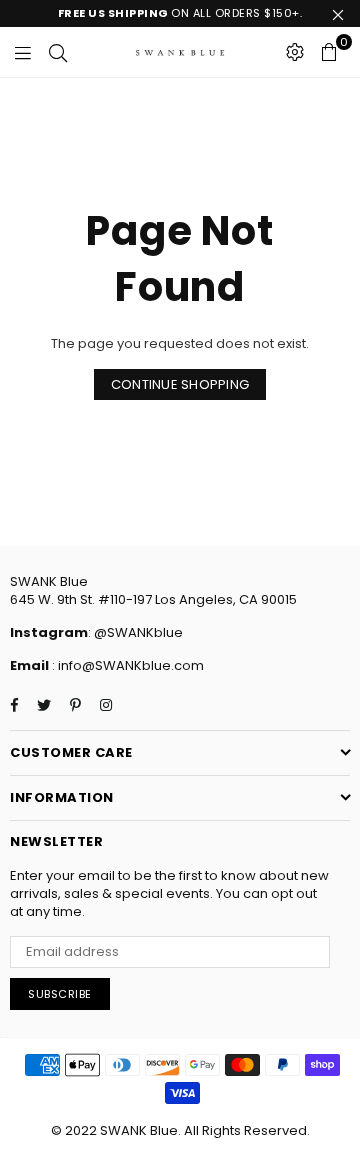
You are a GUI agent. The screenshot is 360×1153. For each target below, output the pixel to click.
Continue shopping (180, 384)
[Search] (58, 52)
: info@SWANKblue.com (126, 665)
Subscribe (60, 994)
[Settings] (295, 52)
